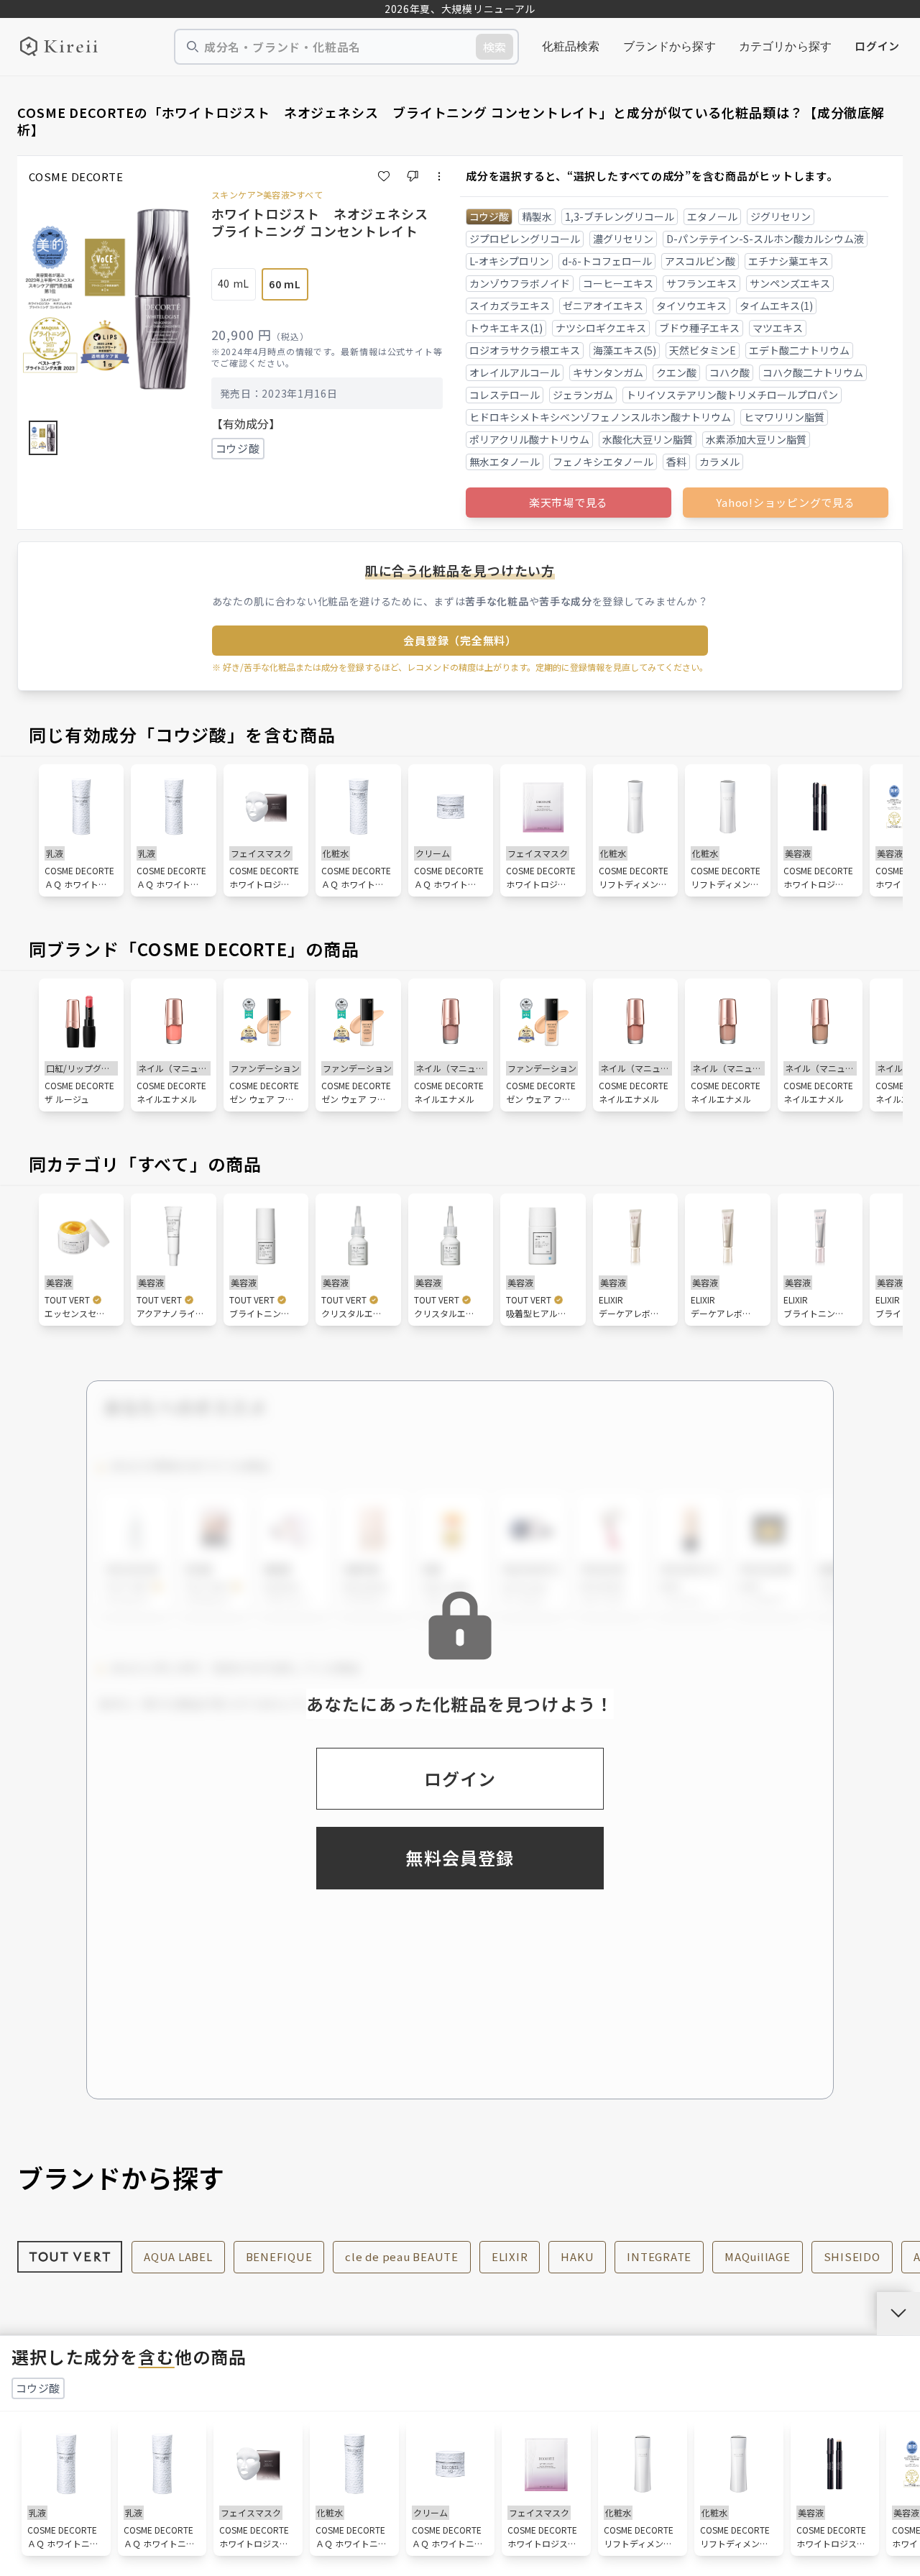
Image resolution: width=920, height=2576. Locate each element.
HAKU (577, 2256)
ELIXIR (510, 2256)
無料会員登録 (460, 1857)
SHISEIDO (852, 2256)
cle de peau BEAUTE (402, 2256)
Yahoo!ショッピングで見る (785, 502)
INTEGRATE (659, 2256)
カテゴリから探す (785, 46)
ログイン (877, 46)
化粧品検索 (571, 46)
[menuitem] (571, 47)
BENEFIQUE (279, 2256)
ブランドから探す (670, 46)
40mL (234, 283)
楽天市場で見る (569, 502)
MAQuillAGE (758, 2256)
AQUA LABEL (178, 2256)
